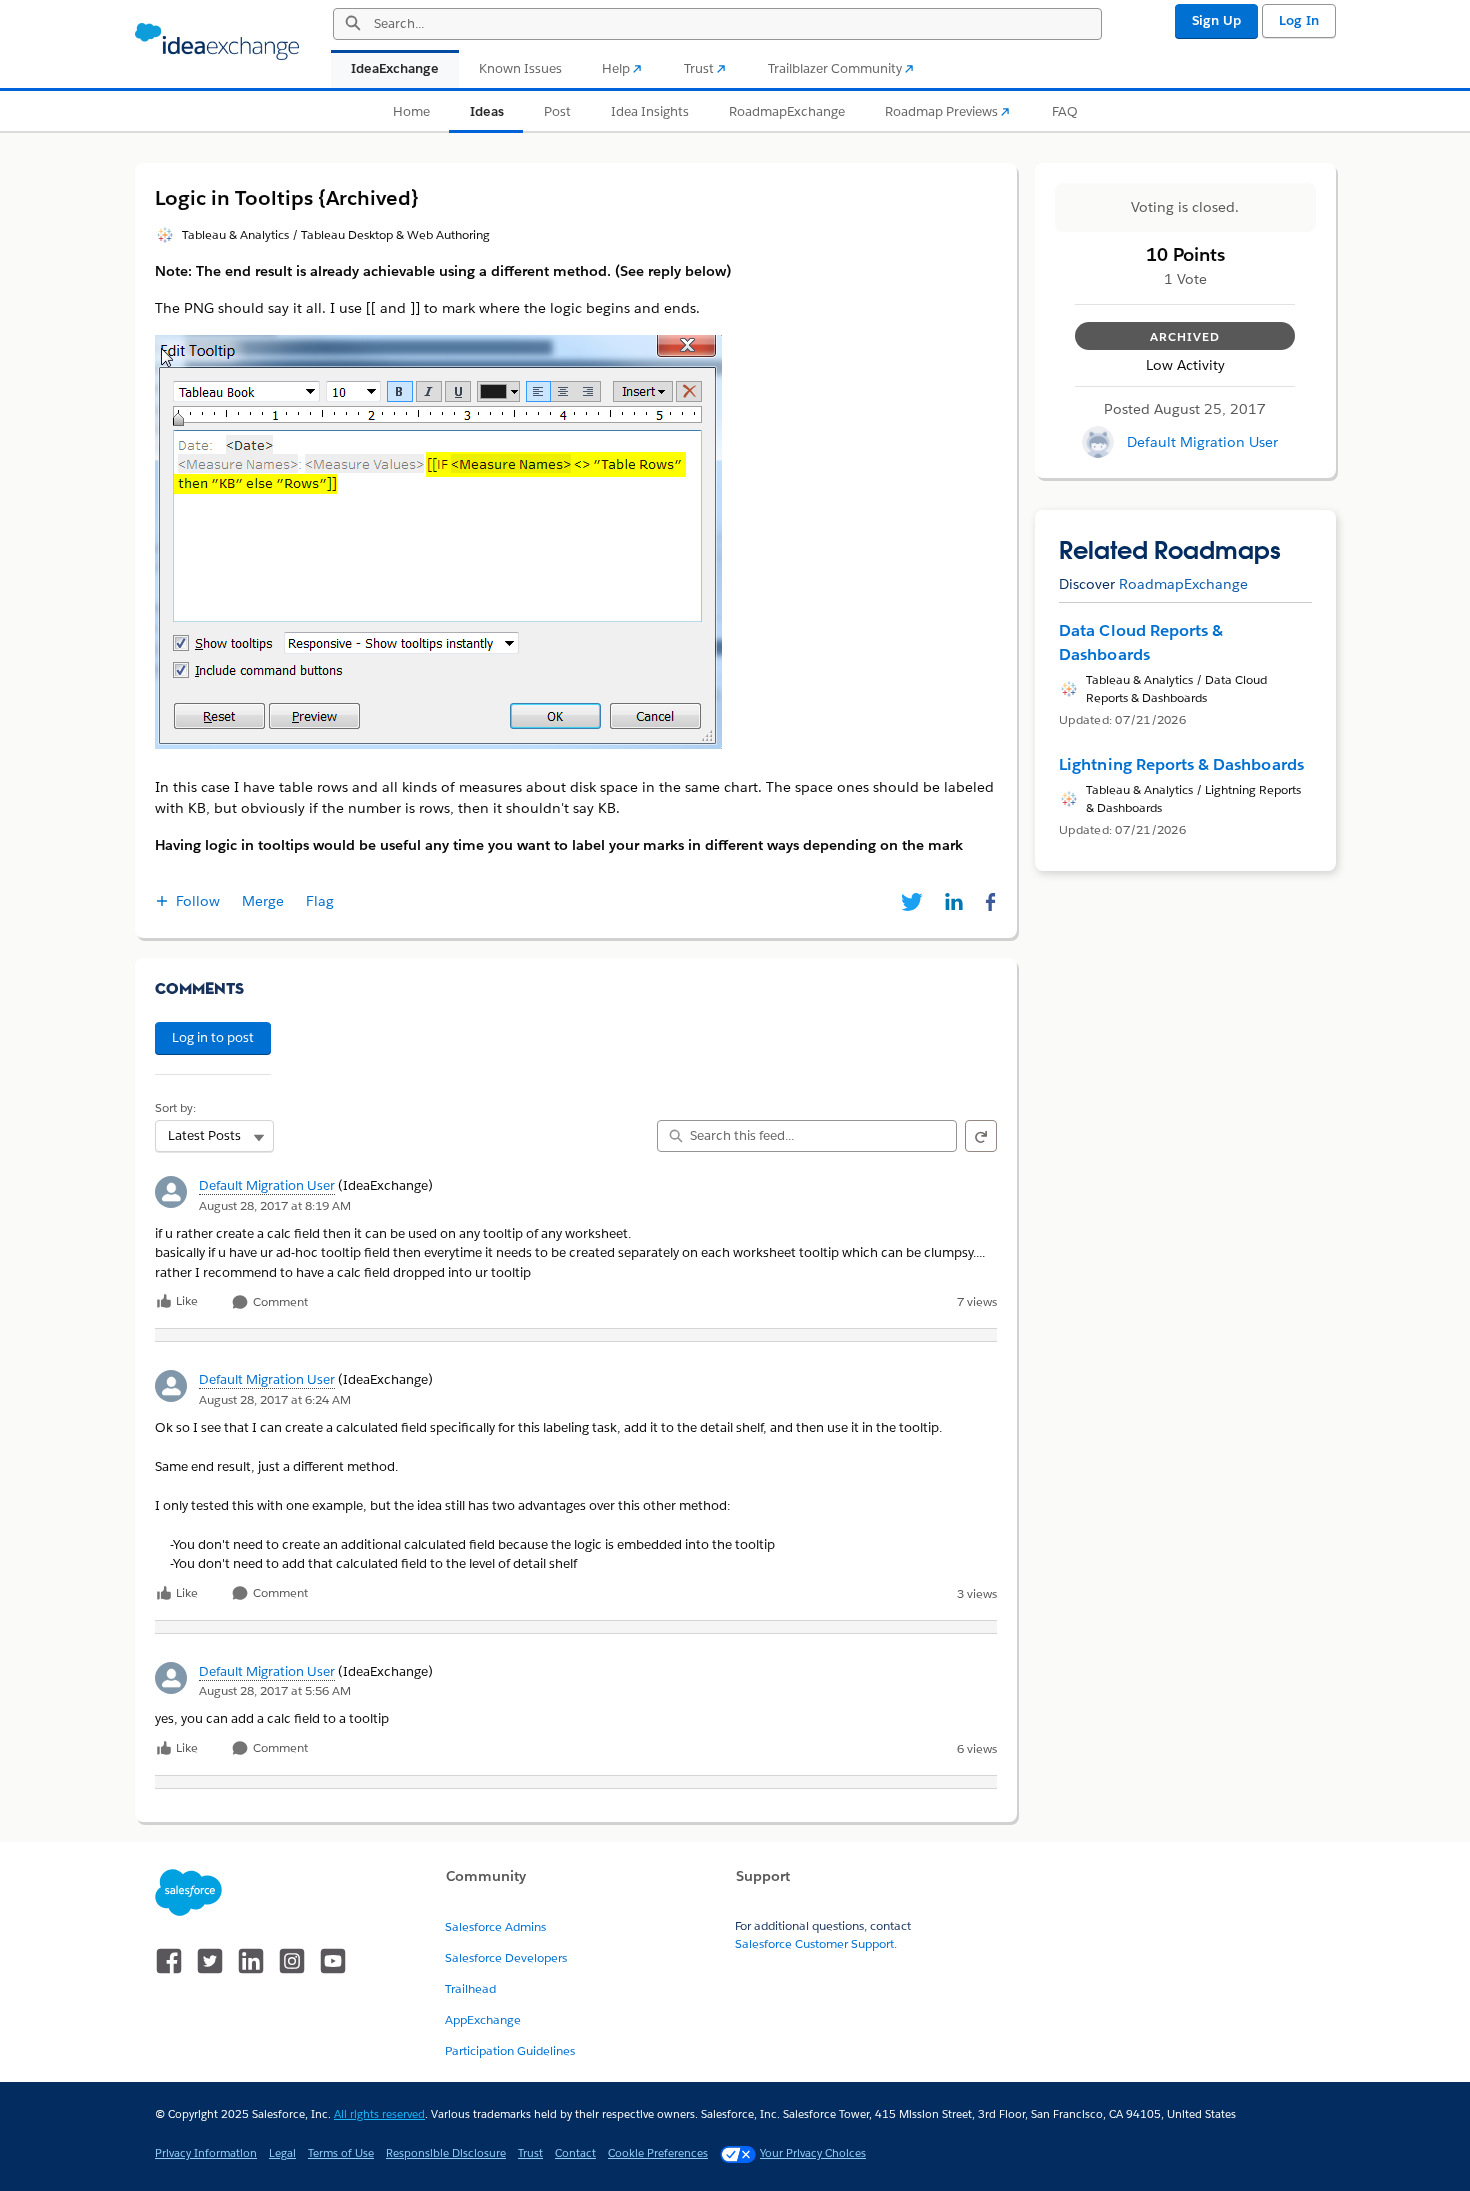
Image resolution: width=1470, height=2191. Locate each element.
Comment (279, 1302)
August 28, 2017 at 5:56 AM (275, 1690)
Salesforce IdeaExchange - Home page (217, 42)
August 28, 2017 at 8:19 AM (275, 1205)
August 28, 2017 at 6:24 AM (275, 1399)
